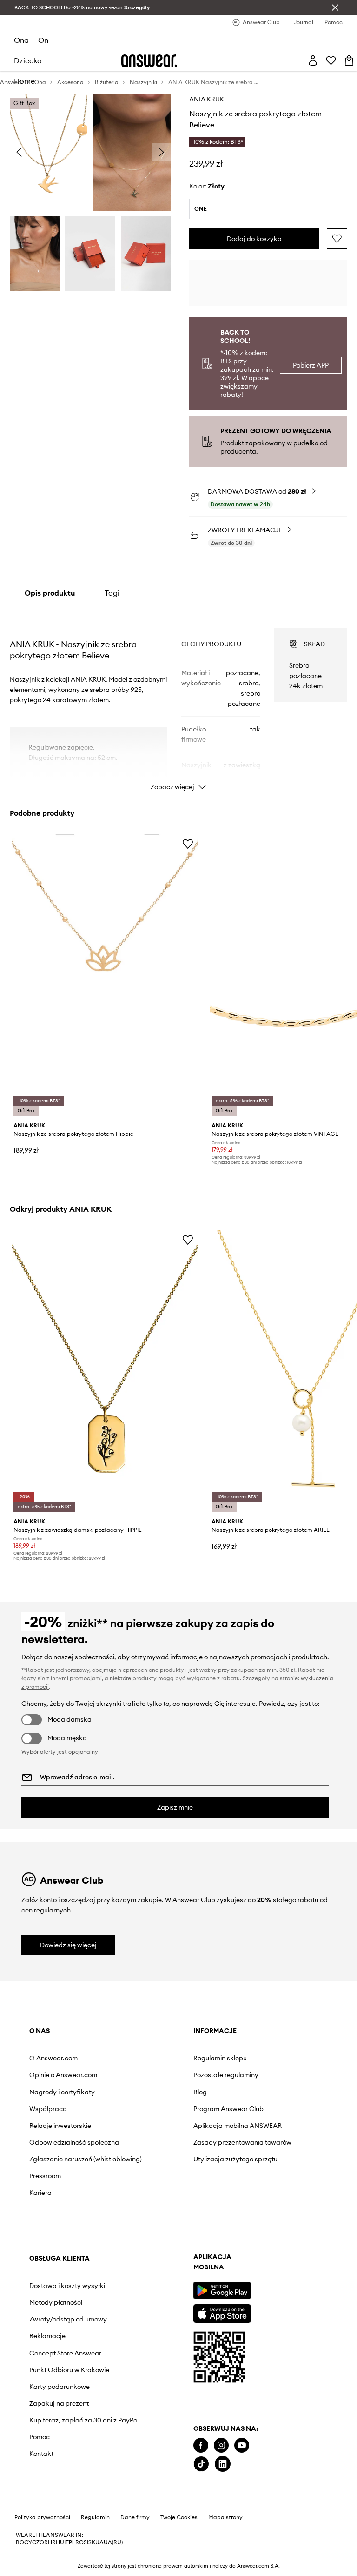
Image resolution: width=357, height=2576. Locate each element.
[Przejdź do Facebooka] (201, 2445)
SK (92, 2542)
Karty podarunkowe (59, 2387)
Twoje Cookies (179, 2517)
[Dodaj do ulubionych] (337, 239)
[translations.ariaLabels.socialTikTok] (201, 2464)
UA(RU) (113, 2542)
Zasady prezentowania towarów (242, 2142)
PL (72, 2542)
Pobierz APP (311, 365)
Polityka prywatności (42, 2517)
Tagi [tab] (112, 593)
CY (28, 2542)
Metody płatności (56, 2302)
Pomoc (40, 2437)
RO (79, 2542)
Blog (200, 2092)
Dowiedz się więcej (68, 1945)
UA (99, 2542)
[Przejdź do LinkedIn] (223, 2464)
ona (21, 40)
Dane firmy (135, 2517)
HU (60, 2542)
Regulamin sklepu (220, 2058)
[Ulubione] (331, 60)
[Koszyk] (349, 60)
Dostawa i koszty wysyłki (67, 2286)
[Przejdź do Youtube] (242, 2445)
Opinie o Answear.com (63, 2075)
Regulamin (95, 2517)
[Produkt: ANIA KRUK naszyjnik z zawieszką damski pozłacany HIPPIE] (105, 1372)
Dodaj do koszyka (254, 239)
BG (20, 2542)
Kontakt (41, 2454)
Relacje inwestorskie (60, 2126)
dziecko (28, 60)
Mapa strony (225, 2517)
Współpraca (48, 2109)
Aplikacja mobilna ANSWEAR (238, 2126)
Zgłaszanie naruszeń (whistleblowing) (86, 2159)
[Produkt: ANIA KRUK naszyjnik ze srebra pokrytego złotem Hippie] (105, 976)
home (24, 81)
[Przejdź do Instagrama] (221, 2445)
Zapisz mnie (175, 1807)
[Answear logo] (149, 61)
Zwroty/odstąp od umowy (68, 2319)
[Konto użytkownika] (313, 60)
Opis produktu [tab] (50, 593)
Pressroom (45, 2176)
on (43, 40)
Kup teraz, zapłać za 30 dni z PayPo (83, 2420)
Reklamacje (47, 2336)
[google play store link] (222, 2291)
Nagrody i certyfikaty (62, 2092)
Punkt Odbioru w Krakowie (69, 2370)
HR (52, 2542)
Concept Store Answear (65, 2353)
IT (66, 2542)
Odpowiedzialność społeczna (74, 2142)
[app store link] (222, 2312)
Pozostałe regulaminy (226, 2075)
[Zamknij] (335, 7)
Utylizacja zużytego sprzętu (235, 2159)
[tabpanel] (179, 701)
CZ (36, 2542)
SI (86, 2542)
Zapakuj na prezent (59, 2403)
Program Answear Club (228, 2109)
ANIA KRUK (207, 99)
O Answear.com (53, 2058)
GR (44, 2542)
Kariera (40, 2193)
